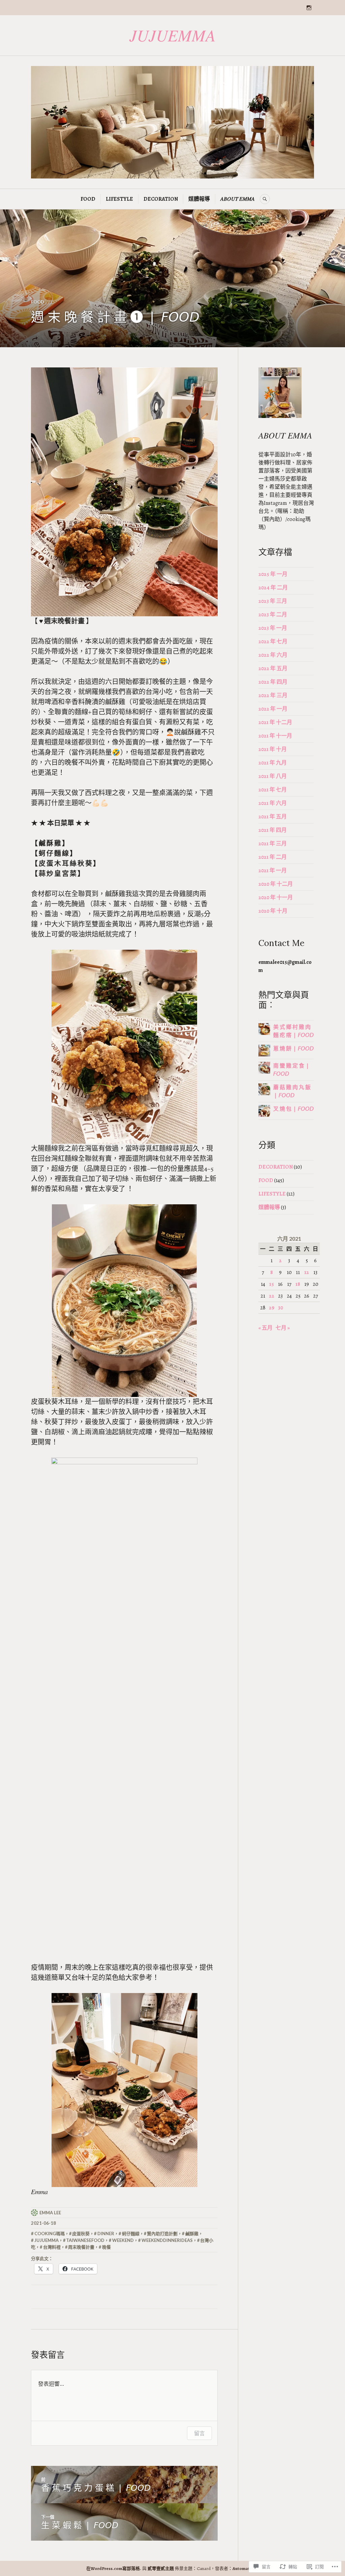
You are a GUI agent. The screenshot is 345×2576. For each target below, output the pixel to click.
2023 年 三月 (273, 601)
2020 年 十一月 (276, 898)
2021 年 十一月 (275, 736)
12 (307, 1272)
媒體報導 (199, 199)
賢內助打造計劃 (162, 2233)
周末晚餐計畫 (81, 2247)
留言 (199, 2433)
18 (298, 1284)
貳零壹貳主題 (161, 2568)
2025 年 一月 (273, 574)
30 (280, 1308)
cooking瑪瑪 (50, 2233)
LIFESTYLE (119, 199)
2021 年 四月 (273, 830)
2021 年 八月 (273, 776)
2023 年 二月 (273, 615)
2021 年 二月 (273, 857)
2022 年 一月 (273, 709)
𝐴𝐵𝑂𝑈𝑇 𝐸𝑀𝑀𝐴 (238, 199)
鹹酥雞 (192, 2233)
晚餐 (106, 2247)
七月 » (283, 1328)
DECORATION (161, 199)
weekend (123, 2240)
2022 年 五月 (273, 669)
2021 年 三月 (273, 844)
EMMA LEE (50, 2213)
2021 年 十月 (273, 749)
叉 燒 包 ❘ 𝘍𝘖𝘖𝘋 (293, 1109)
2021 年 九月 (273, 763)
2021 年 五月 (273, 817)
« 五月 (265, 1328)
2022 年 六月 (273, 655)
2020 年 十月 (273, 911)
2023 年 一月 (273, 628)
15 (272, 1284)
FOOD (88, 199)
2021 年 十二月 (275, 722)
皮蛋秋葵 (81, 2233)
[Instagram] (309, 8)
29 (272, 1308)
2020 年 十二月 (276, 884)
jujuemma (46, 2240)
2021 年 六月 (273, 803)
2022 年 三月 (273, 695)
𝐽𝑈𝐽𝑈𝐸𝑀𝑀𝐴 (172, 35)
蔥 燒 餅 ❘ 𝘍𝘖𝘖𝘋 (293, 1049)
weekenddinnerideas (167, 2240)
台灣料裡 (52, 2247)
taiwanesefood (85, 2240)
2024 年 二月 (273, 588)
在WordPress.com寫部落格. (114, 2568)
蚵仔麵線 (131, 2233)
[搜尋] (265, 199)
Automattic (244, 2568)
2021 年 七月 (273, 790)
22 (272, 1296)
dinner (106, 2233)
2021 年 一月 (273, 871)
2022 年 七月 (273, 642)
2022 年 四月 (273, 682)
